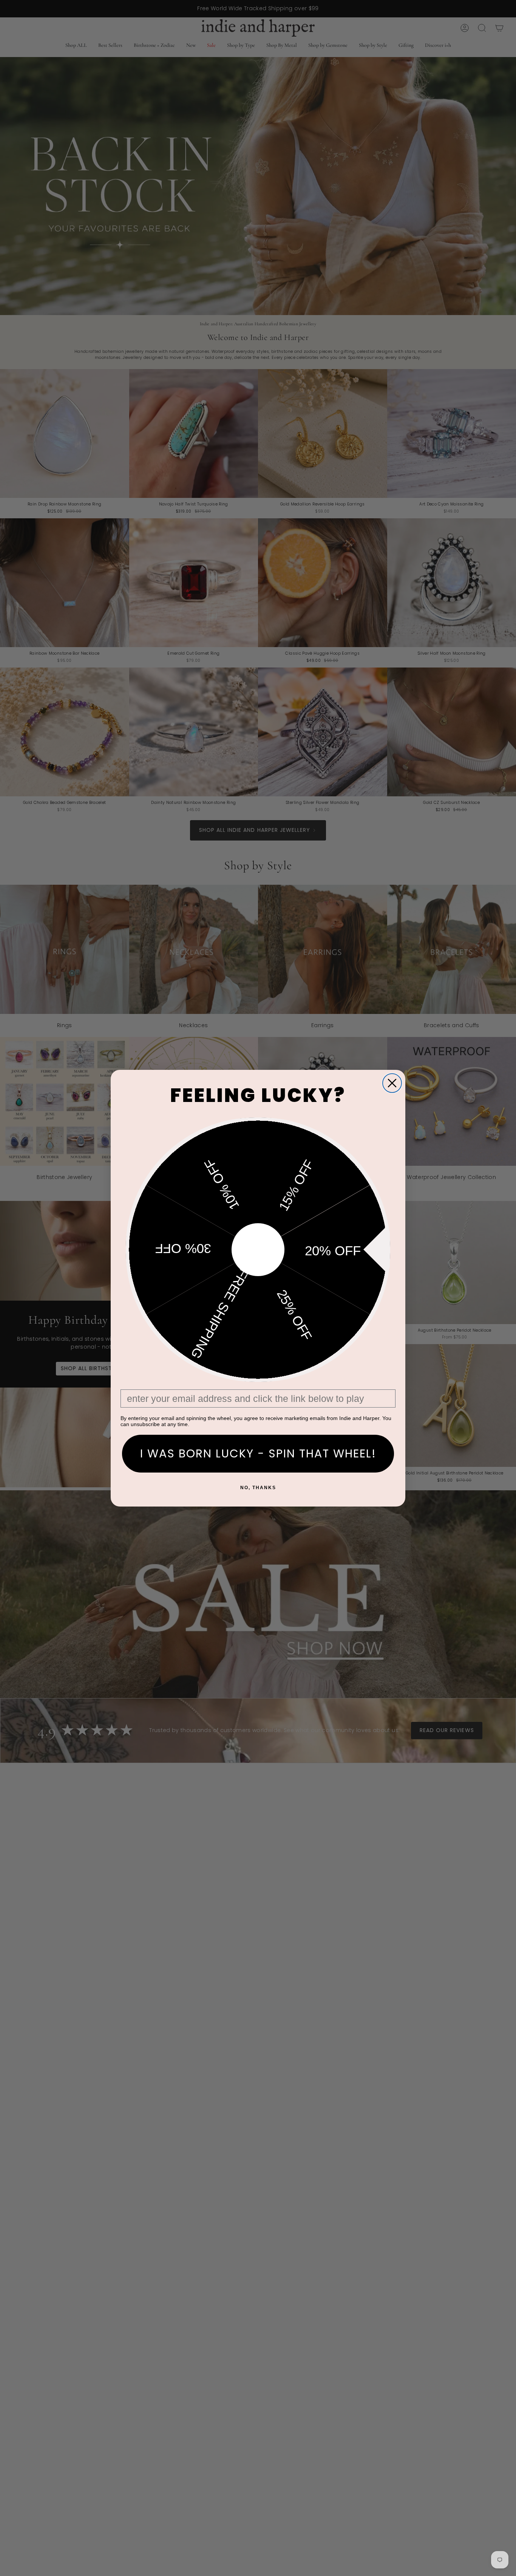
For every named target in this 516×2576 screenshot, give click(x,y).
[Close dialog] (392, 1083)
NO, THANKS (258, 1488)
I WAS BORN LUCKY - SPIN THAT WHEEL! (258, 1453)
